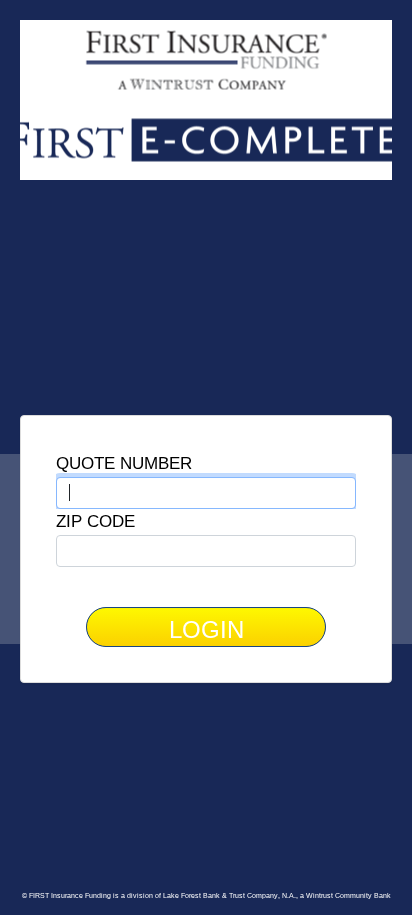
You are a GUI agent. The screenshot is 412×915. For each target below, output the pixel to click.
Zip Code (95, 521)
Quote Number (124, 463)
